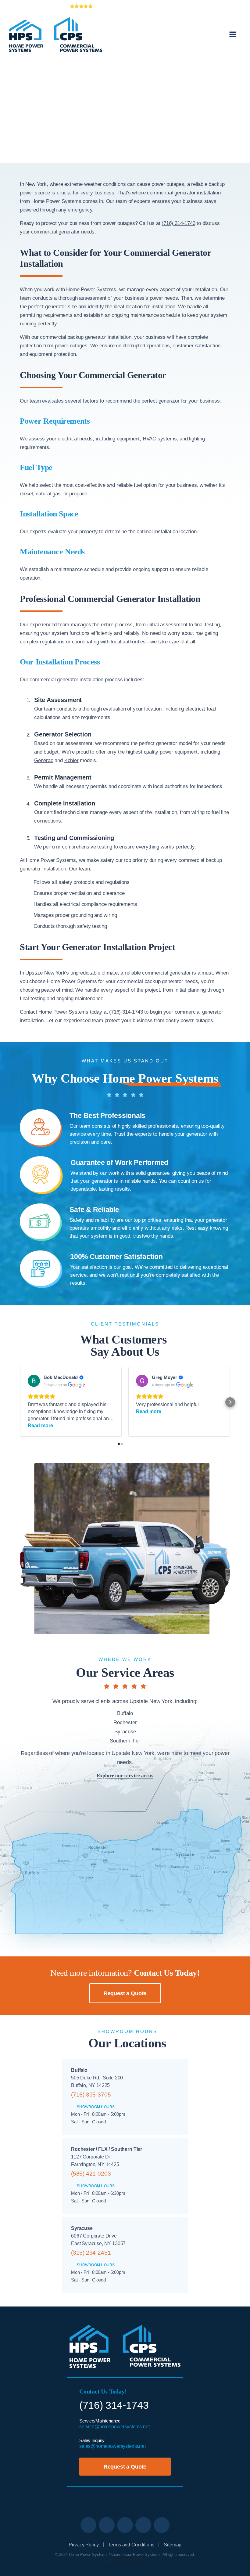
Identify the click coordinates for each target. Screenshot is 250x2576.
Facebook (125, 2525)
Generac (44, 760)
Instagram (162, 2525)
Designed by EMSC (125, 2560)
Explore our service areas (125, 1776)
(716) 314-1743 (178, 223)
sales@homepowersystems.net (112, 2446)
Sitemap (173, 2545)
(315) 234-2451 (91, 2253)
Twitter (107, 2525)
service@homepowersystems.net (114, 2427)
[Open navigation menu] (233, 34)
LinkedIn (88, 2525)
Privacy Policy (84, 2545)
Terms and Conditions (131, 2545)
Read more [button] (40, 1425)
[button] (20, 1402)
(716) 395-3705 (91, 2095)
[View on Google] (34, 1381)
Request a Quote (125, 1993)
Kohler (71, 760)
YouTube (143, 2525)
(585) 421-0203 (91, 2174)
